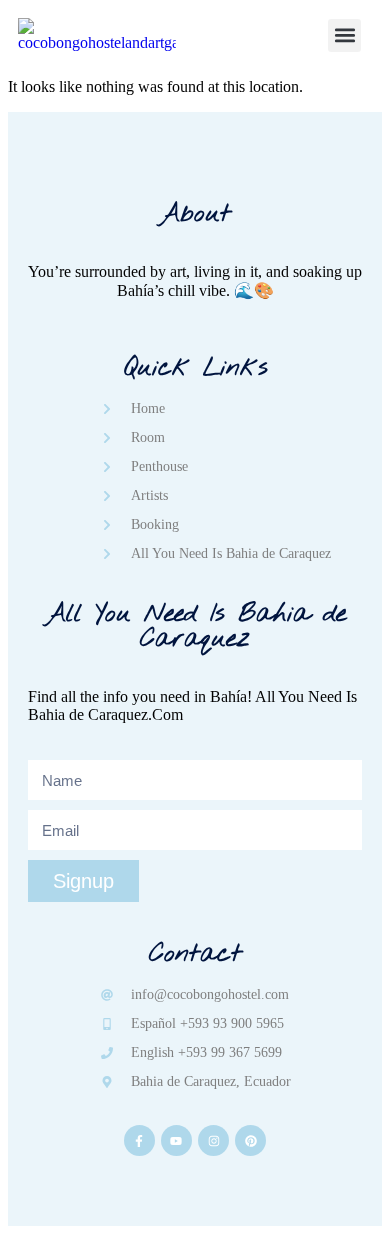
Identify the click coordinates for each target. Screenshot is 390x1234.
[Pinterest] (250, 1140)
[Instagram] (213, 1140)
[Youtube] (176, 1140)
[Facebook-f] (139, 1140)
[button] (344, 35)
